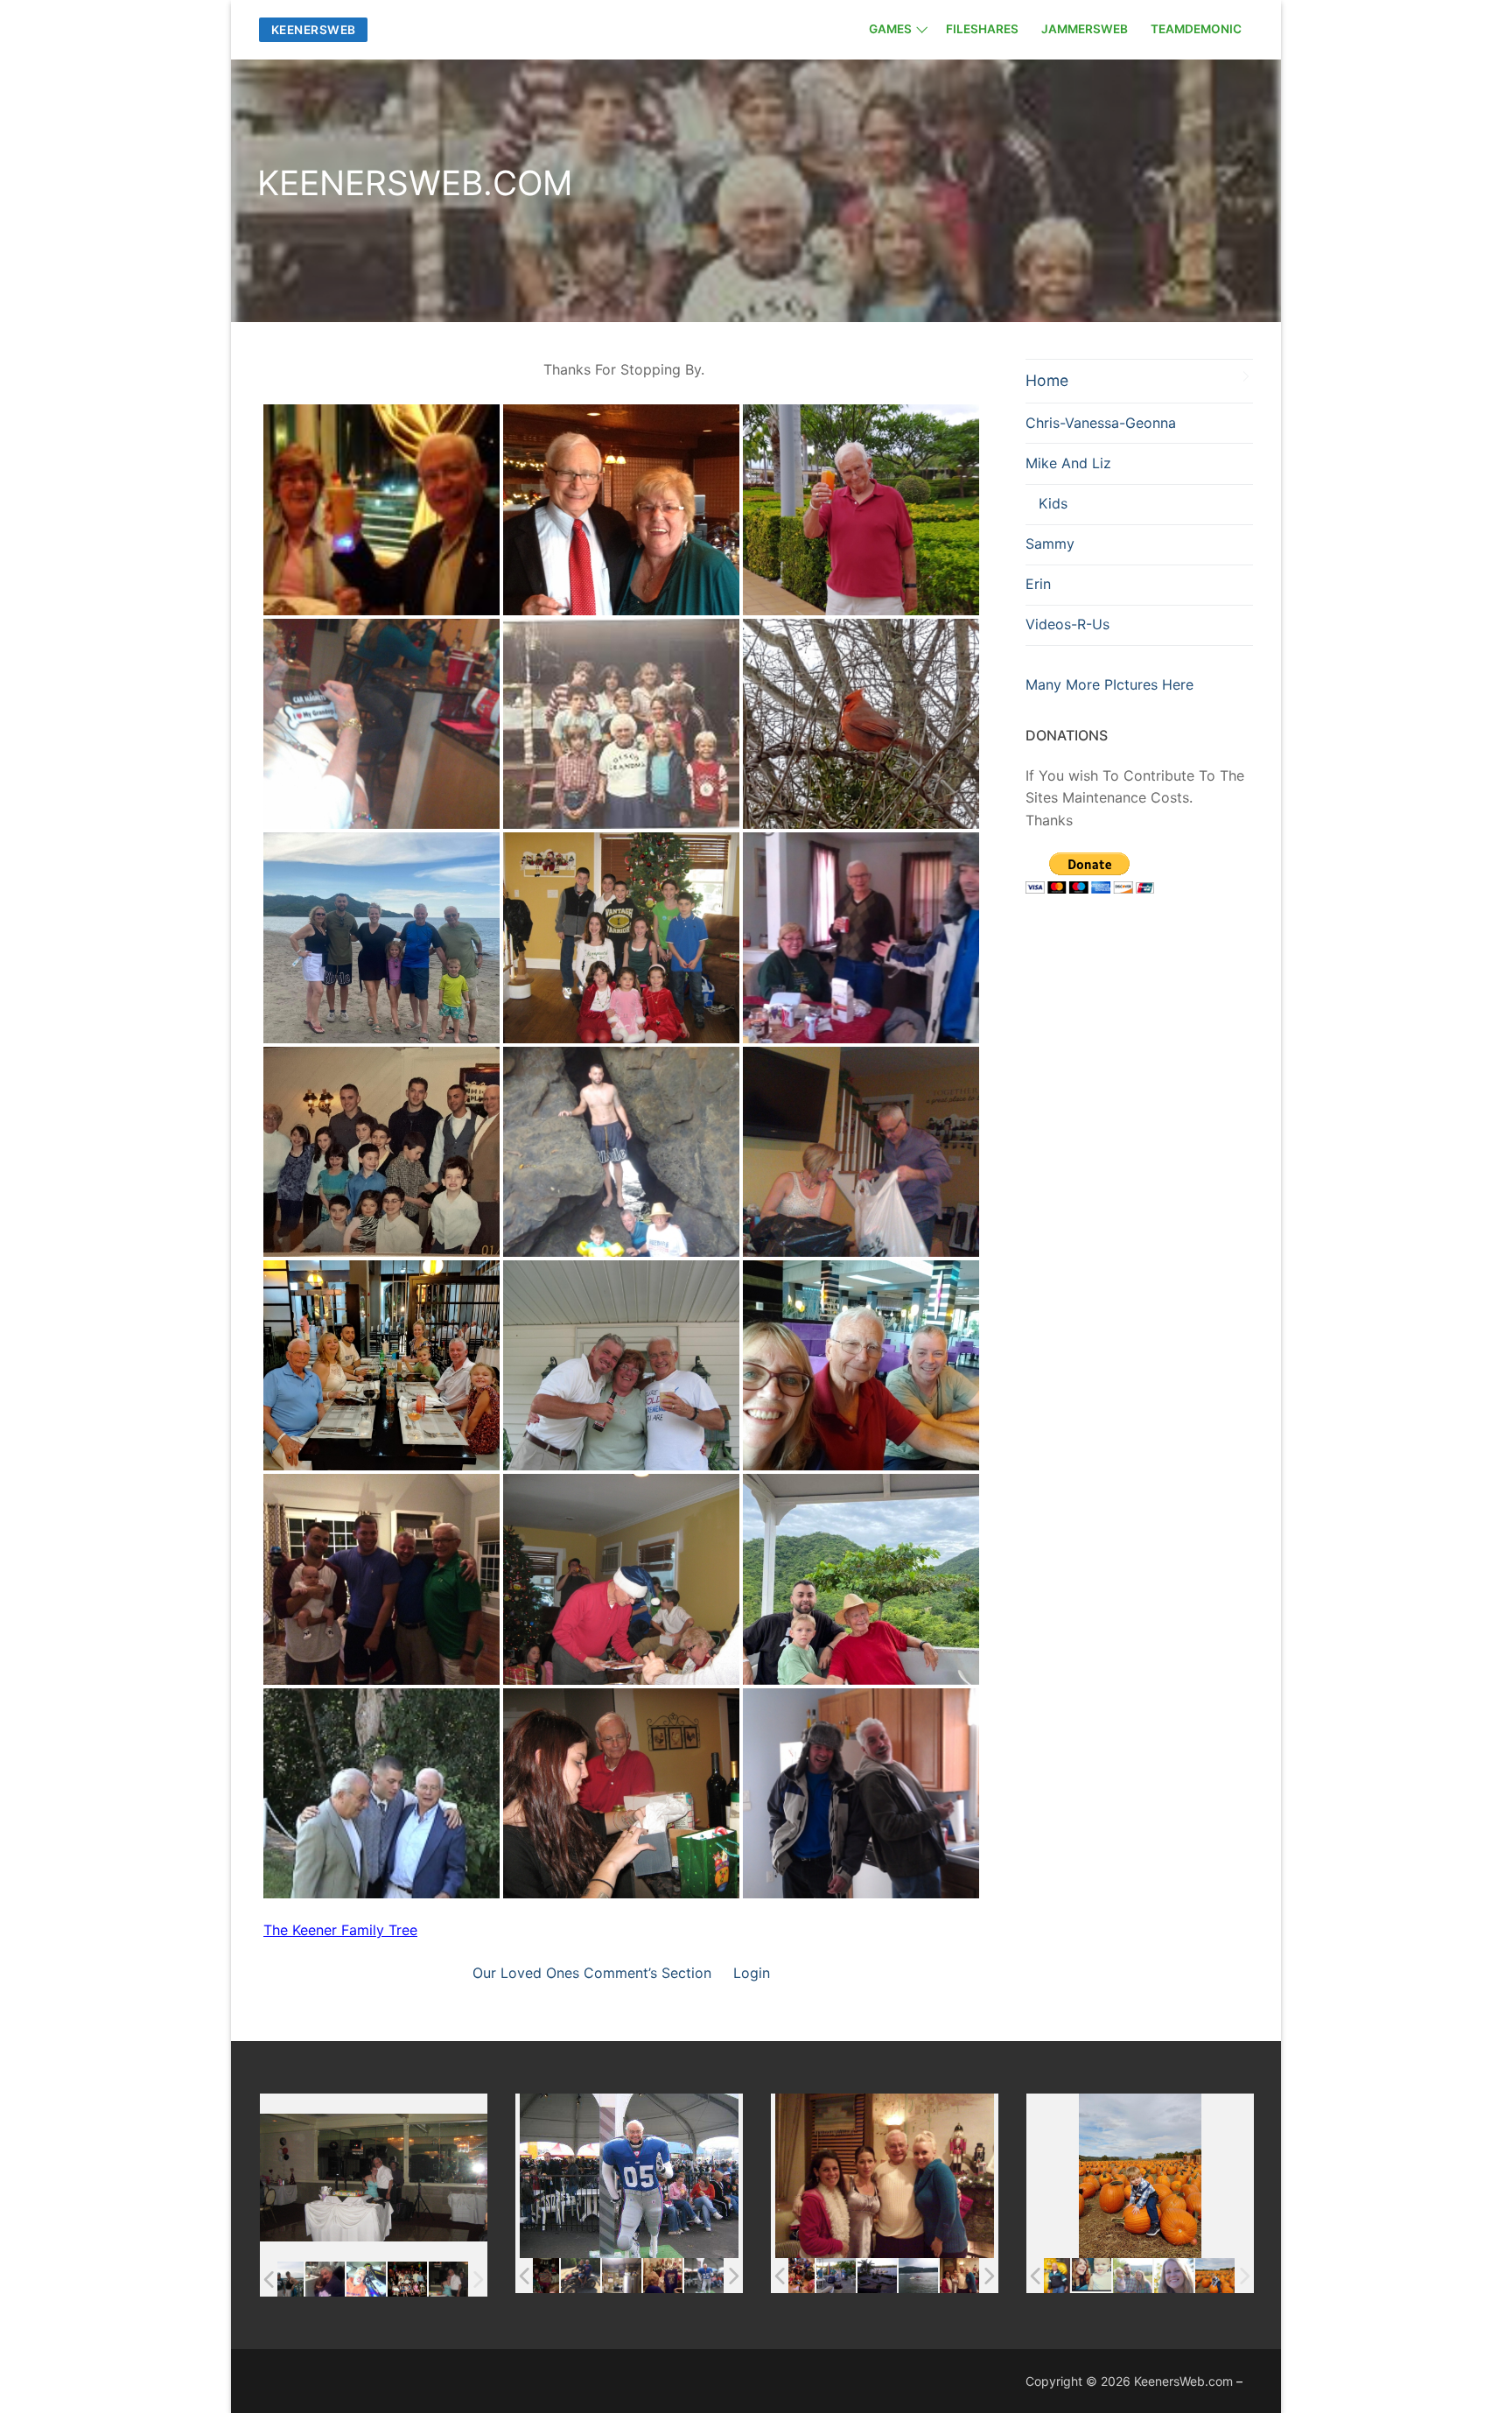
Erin (1038, 584)
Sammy (1050, 544)
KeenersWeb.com (1183, 2381)
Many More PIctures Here (1109, 684)
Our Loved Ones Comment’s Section (592, 1973)
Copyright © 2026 (1080, 2381)
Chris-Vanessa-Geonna (1101, 423)
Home (1047, 380)
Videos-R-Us (1067, 624)
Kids (1053, 503)
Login (752, 1973)
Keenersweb (314, 30)
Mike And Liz (1068, 463)
